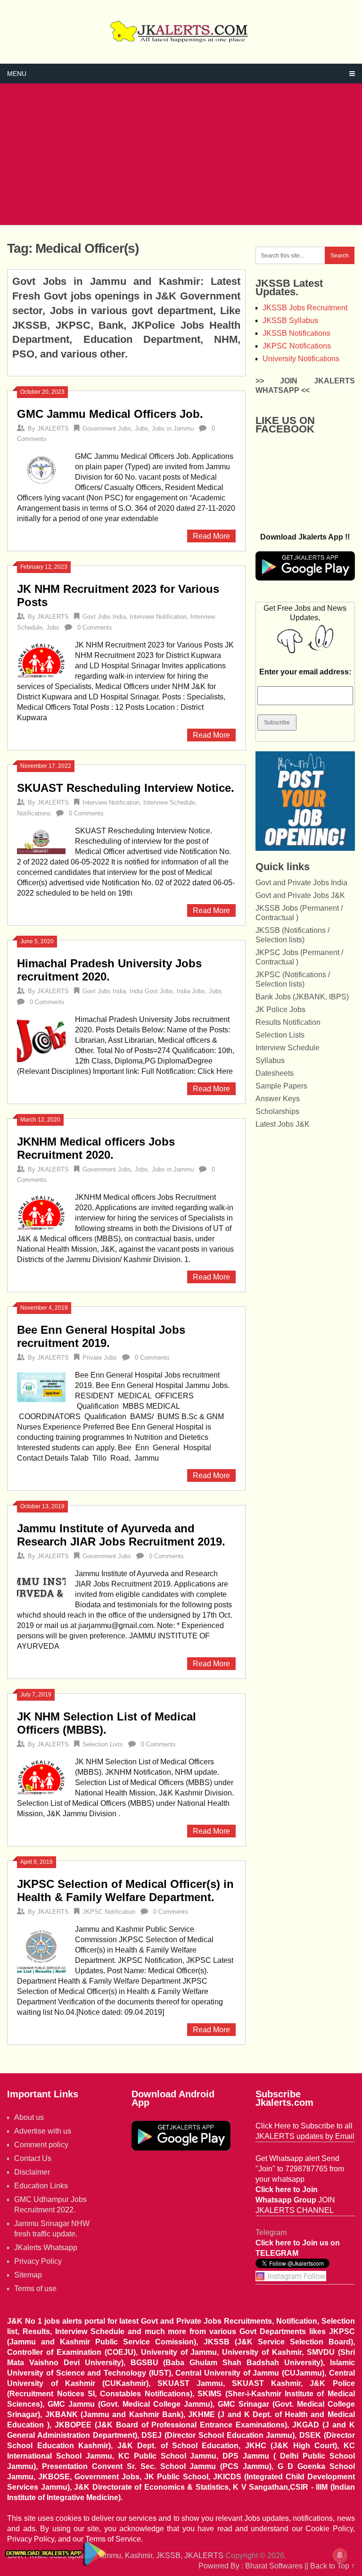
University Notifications (301, 359)
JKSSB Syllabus (290, 320)
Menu (17, 74)
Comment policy (41, 2145)
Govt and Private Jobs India (301, 883)
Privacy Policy (38, 2261)
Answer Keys (278, 1099)
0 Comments (95, 627)
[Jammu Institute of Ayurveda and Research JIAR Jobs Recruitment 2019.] (41, 1586)
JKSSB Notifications (296, 333)
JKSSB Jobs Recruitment (305, 308)
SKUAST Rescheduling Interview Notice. (126, 788)
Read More (211, 536)
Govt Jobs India (104, 617)
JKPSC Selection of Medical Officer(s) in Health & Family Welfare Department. (125, 1890)
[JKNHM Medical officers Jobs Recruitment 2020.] (41, 1212)
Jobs (141, 428)
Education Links (41, 2186)
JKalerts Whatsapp (46, 2248)
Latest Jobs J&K (283, 1124)
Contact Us (33, 2158)
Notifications (34, 813)
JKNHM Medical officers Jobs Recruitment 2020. (96, 1148)
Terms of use (35, 2289)
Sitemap (28, 2275)
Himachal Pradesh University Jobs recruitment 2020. (109, 970)
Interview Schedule (169, 802)
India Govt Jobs (151, 991)
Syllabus (270, 1060)
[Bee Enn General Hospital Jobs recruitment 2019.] (41, 1386)
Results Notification (288, 1022)
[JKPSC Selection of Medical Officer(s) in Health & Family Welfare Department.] (41, 1950)
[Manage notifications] (340, 2555)
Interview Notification (158, 617)
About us (29, 2117)
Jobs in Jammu (173, 428)
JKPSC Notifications (297, 346)
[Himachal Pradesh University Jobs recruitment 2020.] (41, 1040)
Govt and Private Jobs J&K (300, 895)
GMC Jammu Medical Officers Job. (110, 414)
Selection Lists (103, 1744)
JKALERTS (53, 428)
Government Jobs (107, 428)
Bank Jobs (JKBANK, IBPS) (302, 997)
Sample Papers (281, 1086)
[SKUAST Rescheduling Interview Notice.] (41, 840)
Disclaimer (32, 2172)
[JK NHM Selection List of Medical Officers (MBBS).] (41, 1776)
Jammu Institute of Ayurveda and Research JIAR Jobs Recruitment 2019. (121, 1535)
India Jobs (191, 991)
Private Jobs (100, 1358)
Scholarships (277, 1111)
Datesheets (275, 1073)
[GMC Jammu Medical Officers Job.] (41, 469)
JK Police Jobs (280, 1010)
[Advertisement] (181, 154)
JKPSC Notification (109, 1912)
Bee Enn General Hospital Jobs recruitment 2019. (101, 1336)
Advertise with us (43, 2131)
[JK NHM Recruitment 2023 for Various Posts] (41, 659)
